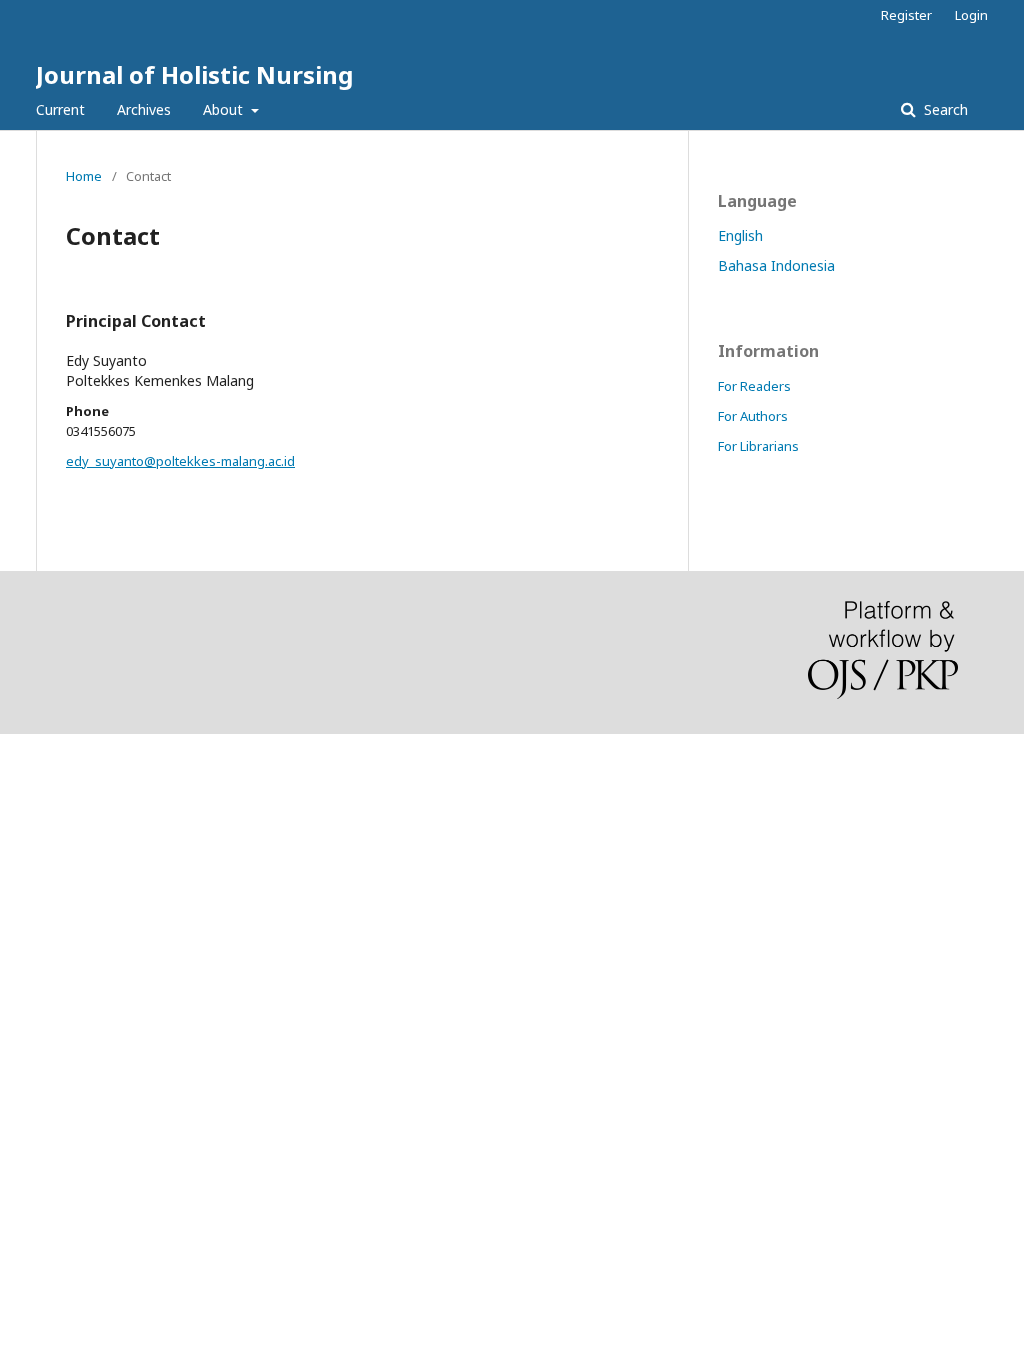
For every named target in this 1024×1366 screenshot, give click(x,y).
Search (944, 109)
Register (906, 15)
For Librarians (758, 446)
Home (84, 176)
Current (60, 109)
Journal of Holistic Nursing (194, 74)
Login (971, 15)
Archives (144, 109)
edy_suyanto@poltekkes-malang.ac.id (180, 461)
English (740, 235)
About (225, 109)
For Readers (754, 386)
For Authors (753, 416)
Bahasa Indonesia (776, 265)
